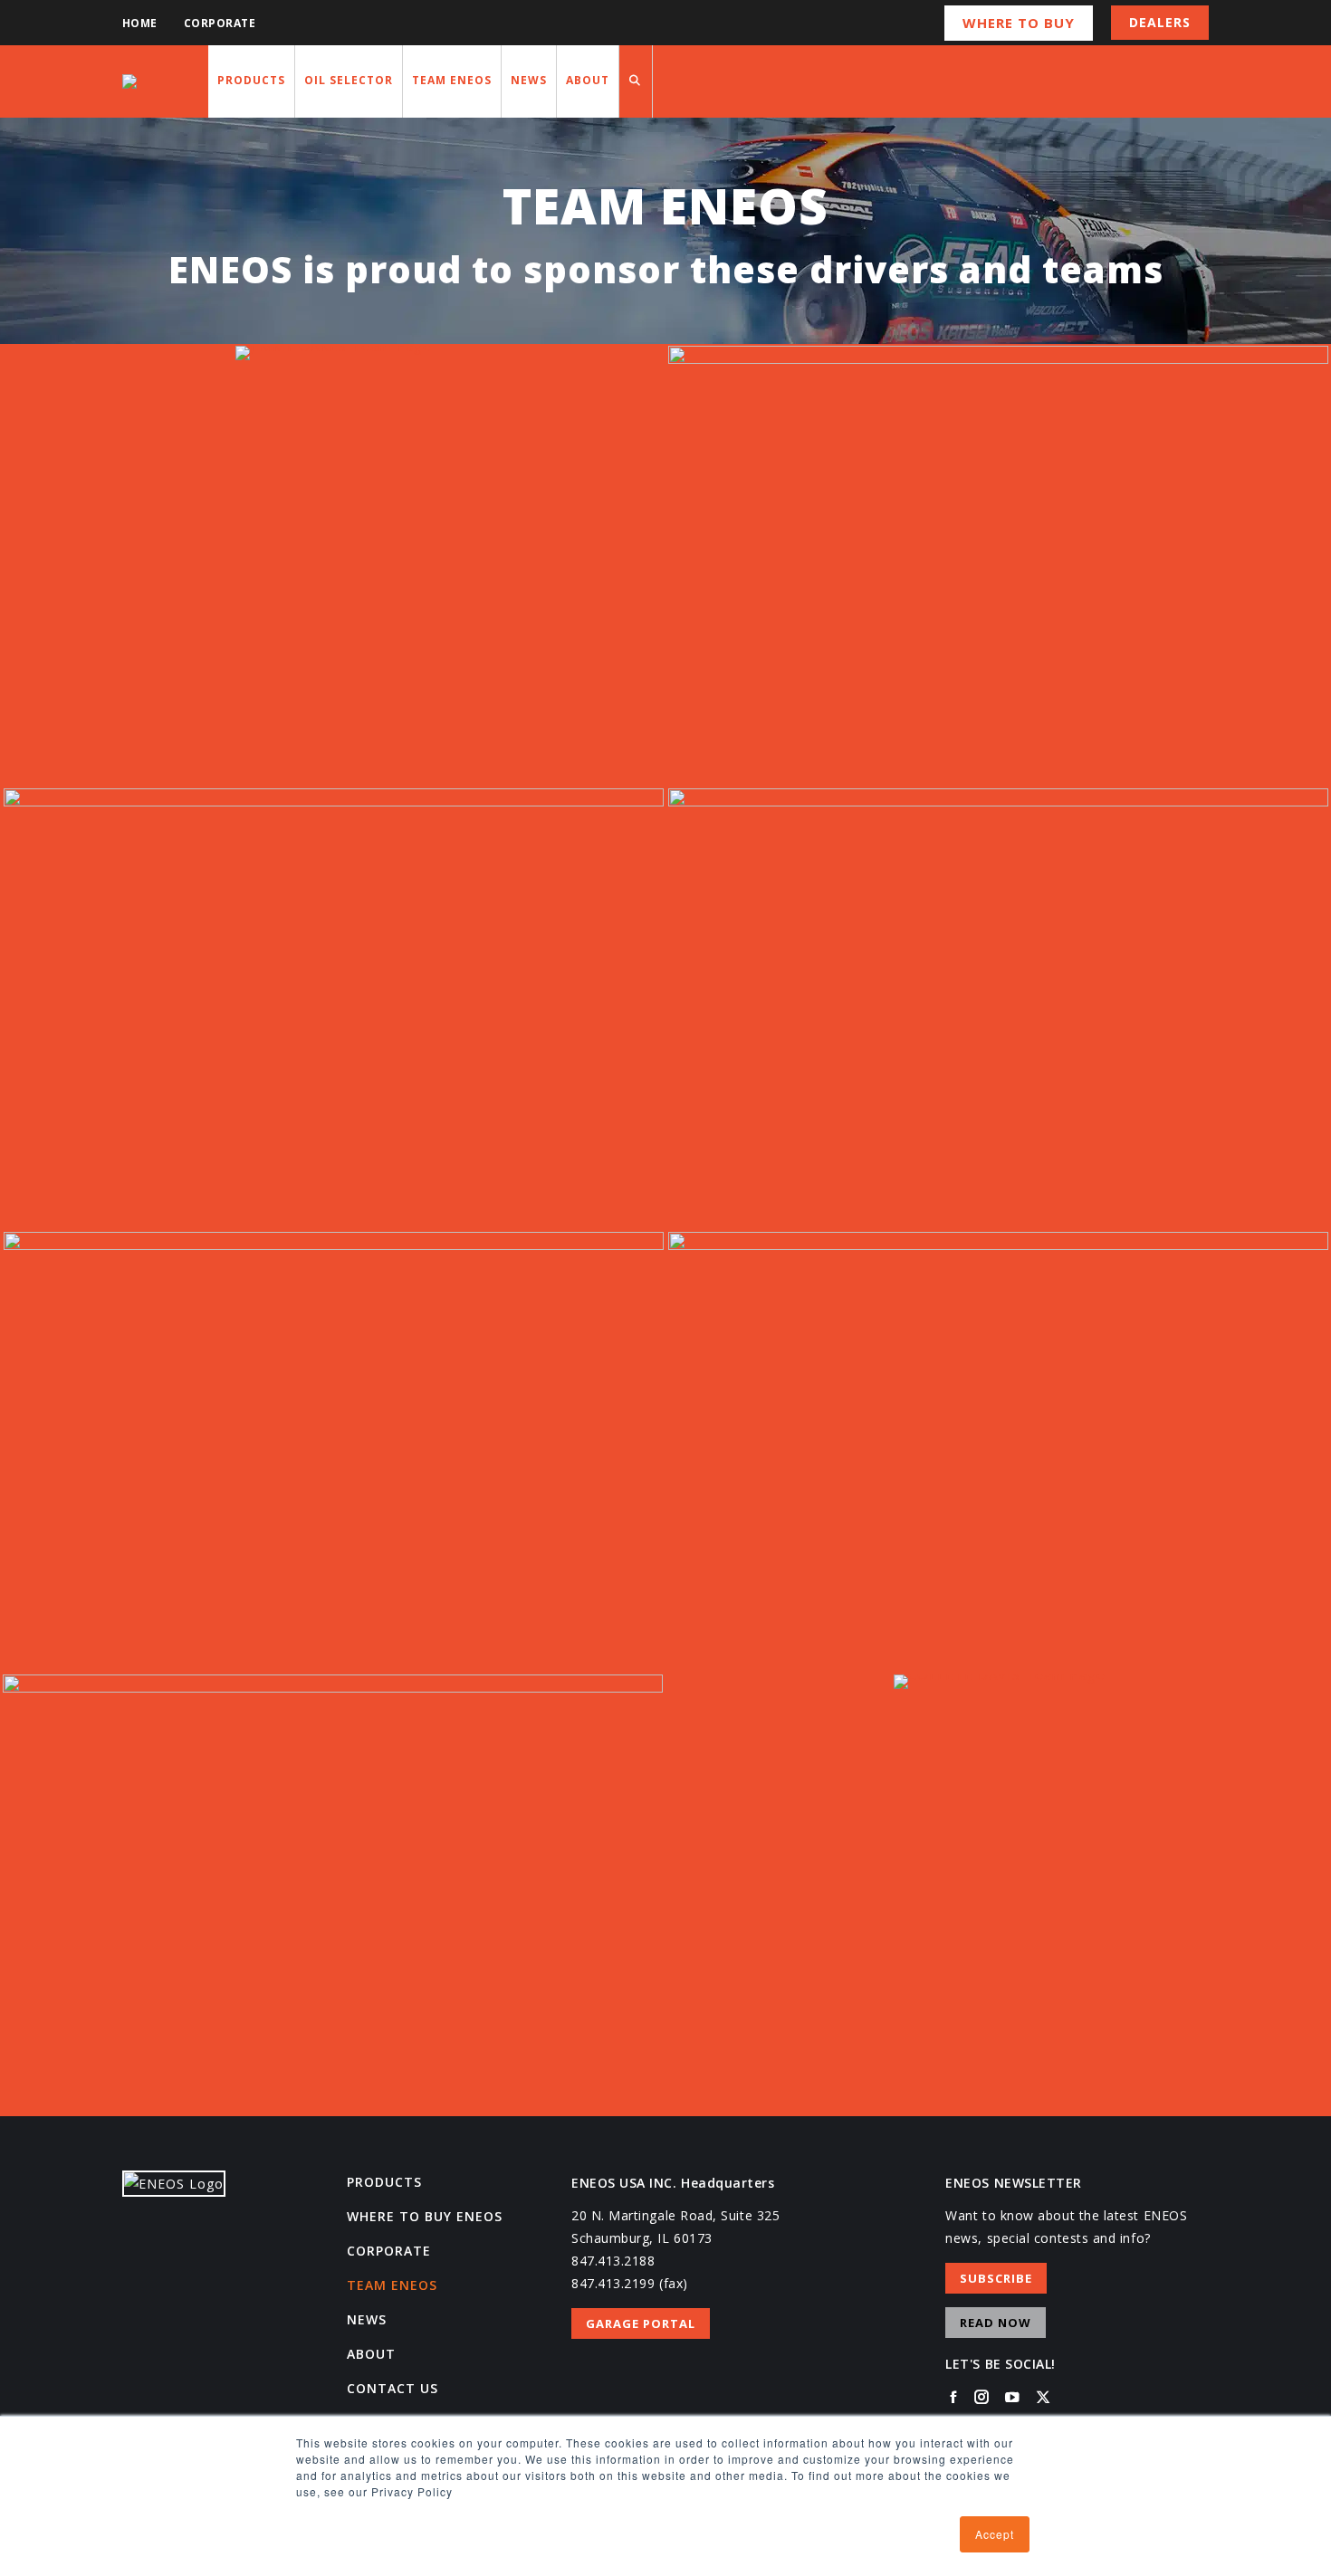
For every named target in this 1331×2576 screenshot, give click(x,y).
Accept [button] (995, 2534)
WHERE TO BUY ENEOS (425, 2216)
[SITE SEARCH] (636, 81)
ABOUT (371, 2354)
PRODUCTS (384, 2182)
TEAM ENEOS (392, 2285)
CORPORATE (389, 2251)
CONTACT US (393, 2388)
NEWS (367, 2319)
